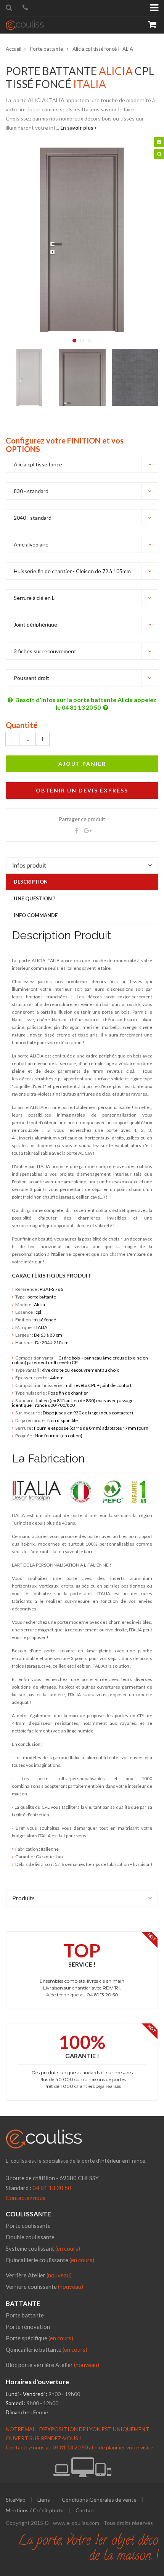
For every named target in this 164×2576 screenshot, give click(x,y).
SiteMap (16, 2500)
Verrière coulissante (31, 2287)
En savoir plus (77, 128)
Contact (85, 2510)
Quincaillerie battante (47, 2349)
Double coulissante (30, 2237)
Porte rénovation (28, 2327)
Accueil (14, 49)
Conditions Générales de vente (99, 2500)
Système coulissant (43, 2248)
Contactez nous (26, 2198)
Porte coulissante (28, 2226)
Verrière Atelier (26, 2275)
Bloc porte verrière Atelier (39, 2365)
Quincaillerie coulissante (50, 2260)
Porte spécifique (39, 2338)
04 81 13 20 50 (52, 2188)
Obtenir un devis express (82, 790)
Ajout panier (82, 764)
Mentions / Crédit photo (35, 2510)
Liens (44, 2500)
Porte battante (47, 49)
